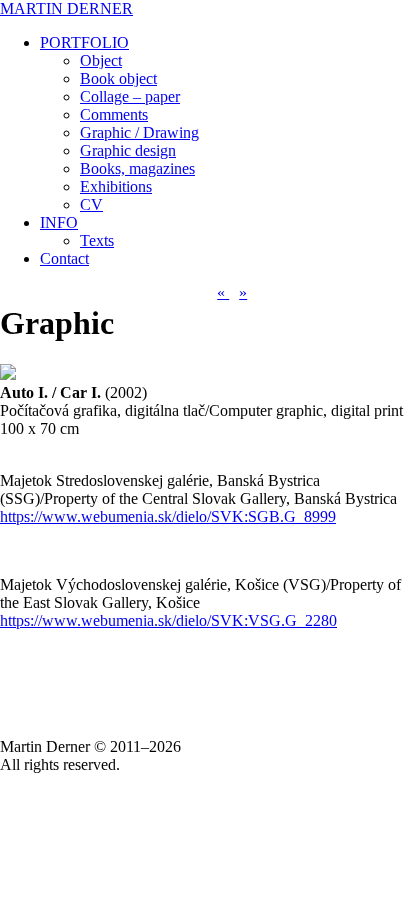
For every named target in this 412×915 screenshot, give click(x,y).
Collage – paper (130, 96)
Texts (97, 240)
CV (91, 204)
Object (101, 60)
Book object (118, 78)
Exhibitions (116, 186)
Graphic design (128, 150)
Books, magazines (137, 168)
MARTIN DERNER (66, 8)
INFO (59, 222)
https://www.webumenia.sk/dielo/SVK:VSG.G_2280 (168, 620)
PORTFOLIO (84, 42)
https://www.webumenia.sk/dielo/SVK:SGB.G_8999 (168, 516)
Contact (64, 258)
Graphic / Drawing (139, 132)
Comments (114, 114)
